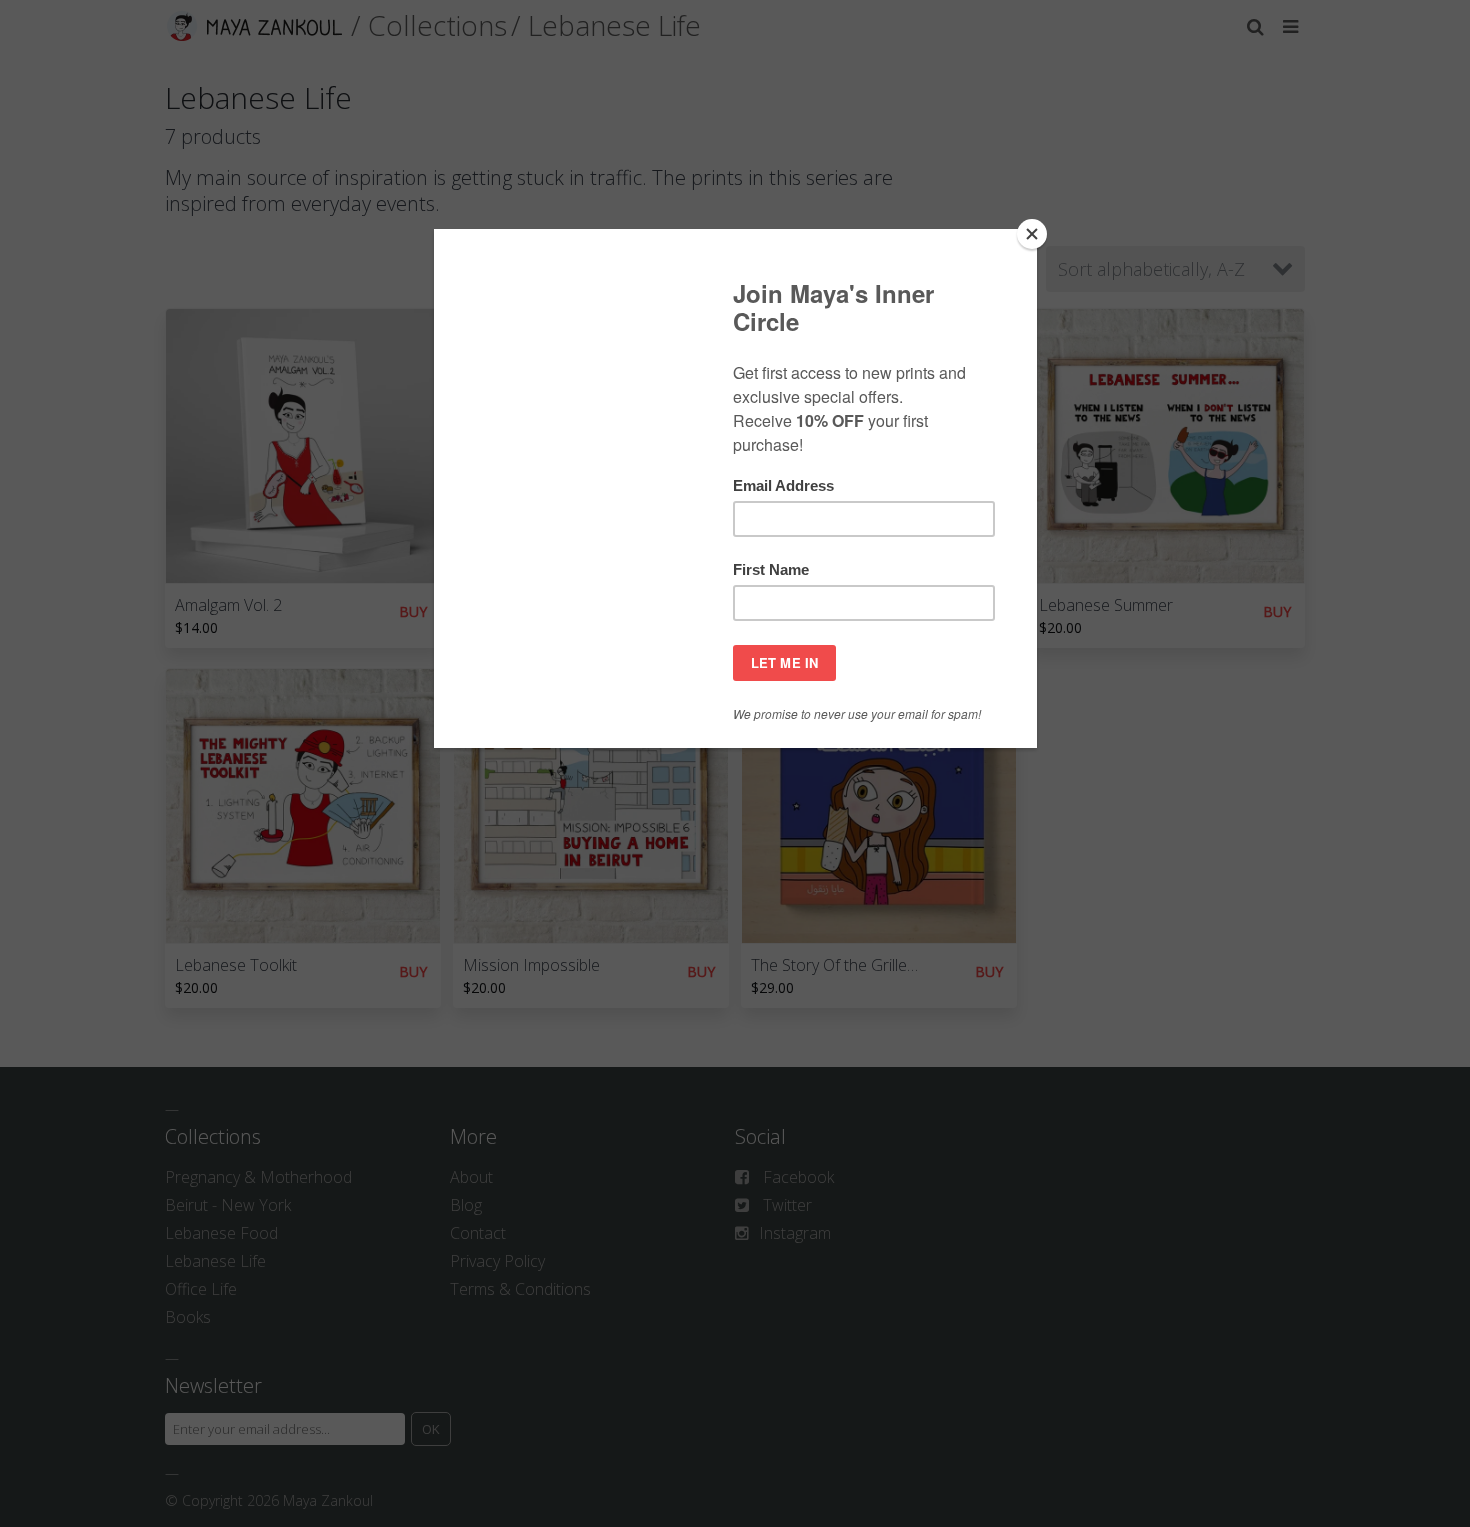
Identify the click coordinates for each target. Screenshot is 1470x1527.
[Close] (1032, 234)
